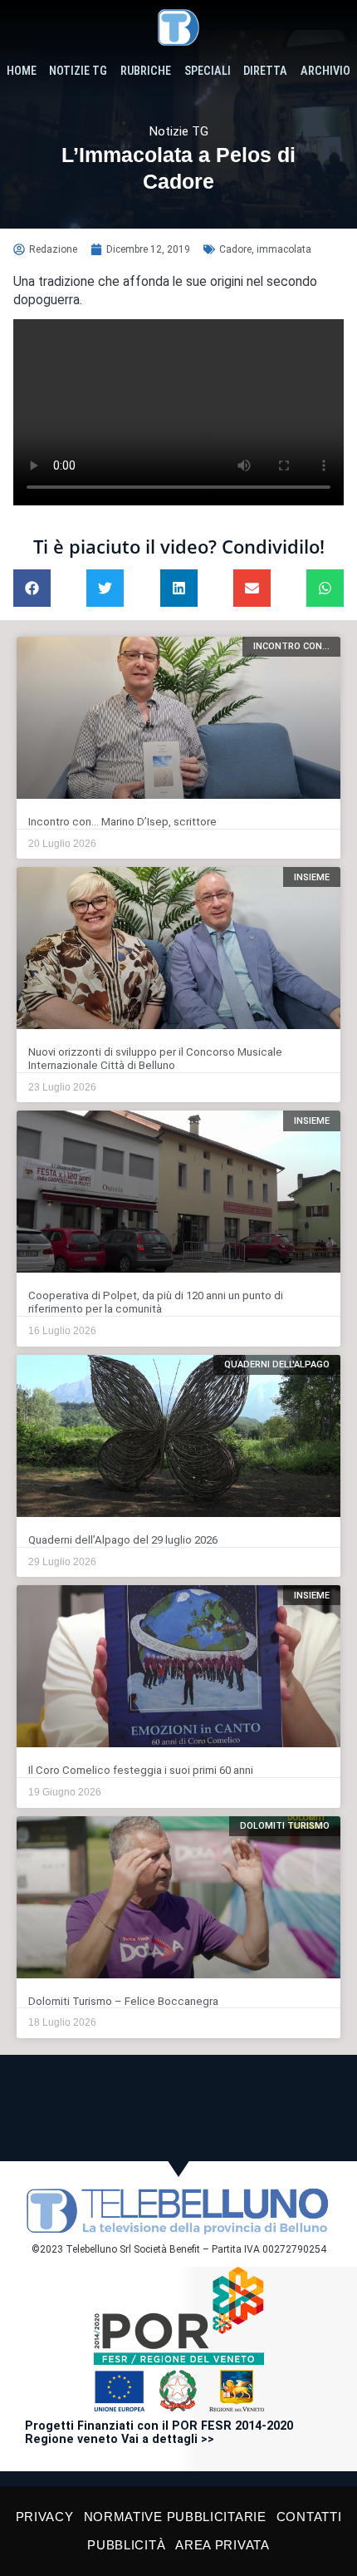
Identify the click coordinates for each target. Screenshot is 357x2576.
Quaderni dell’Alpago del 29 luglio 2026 (123, 1540)
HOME (22, 71)
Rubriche (146, 71)
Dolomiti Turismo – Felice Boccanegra (123, 2001)
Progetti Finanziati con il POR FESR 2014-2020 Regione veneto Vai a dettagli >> (159, 2433)
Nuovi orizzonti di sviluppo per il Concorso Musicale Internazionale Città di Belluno (155, 1059)
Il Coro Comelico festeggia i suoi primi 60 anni (141, 1770)
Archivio (325, 71)
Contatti (309, 2517)
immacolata (284, 249)
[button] (32, 588)
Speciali (208, 71)
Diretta (265, 71)
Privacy (45, 2517)
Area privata (222, 2545)
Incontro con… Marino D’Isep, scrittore (122, 822)
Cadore (235, 249)
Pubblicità (126, 2545)
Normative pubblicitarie (175, 2517)
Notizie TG (78, 71)
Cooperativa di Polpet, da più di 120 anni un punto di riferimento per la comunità (156, 1302)
